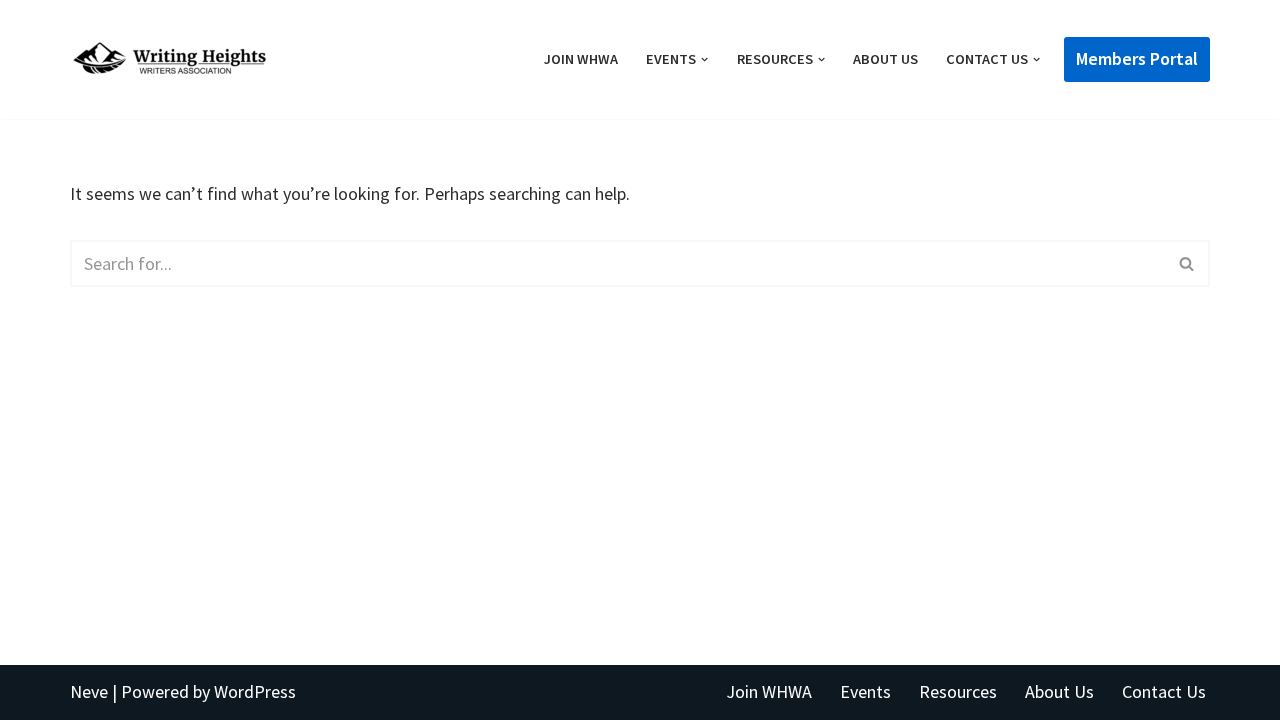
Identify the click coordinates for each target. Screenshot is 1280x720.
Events (865, 691)
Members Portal (1137, 58)
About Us (885, 59)
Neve (89, 691)
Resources (958, 691)
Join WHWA (581, 59)
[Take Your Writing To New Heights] (170, 59)
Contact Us (1164, 691)
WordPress (255, 691)
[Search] (1187, 263)
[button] (704, 59)
